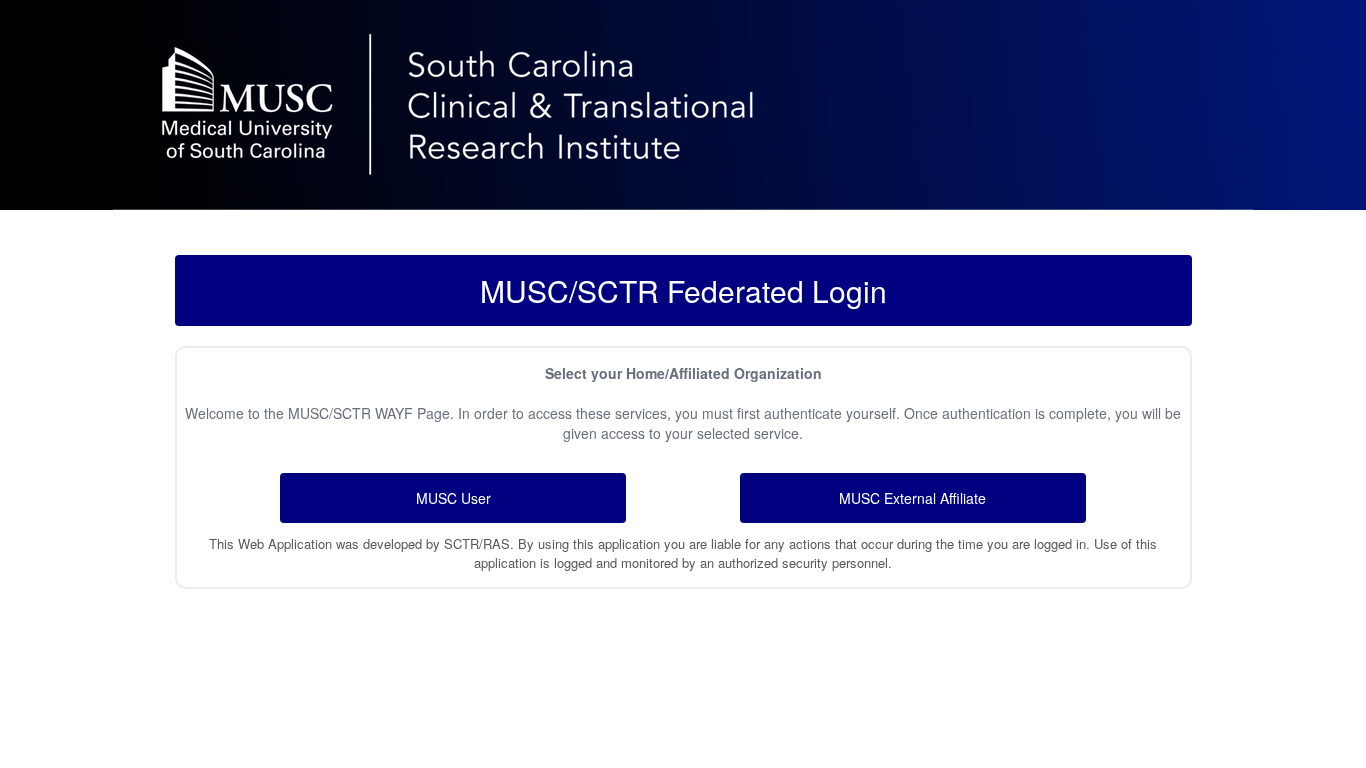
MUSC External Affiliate (912, 498)
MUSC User (453, 498)
